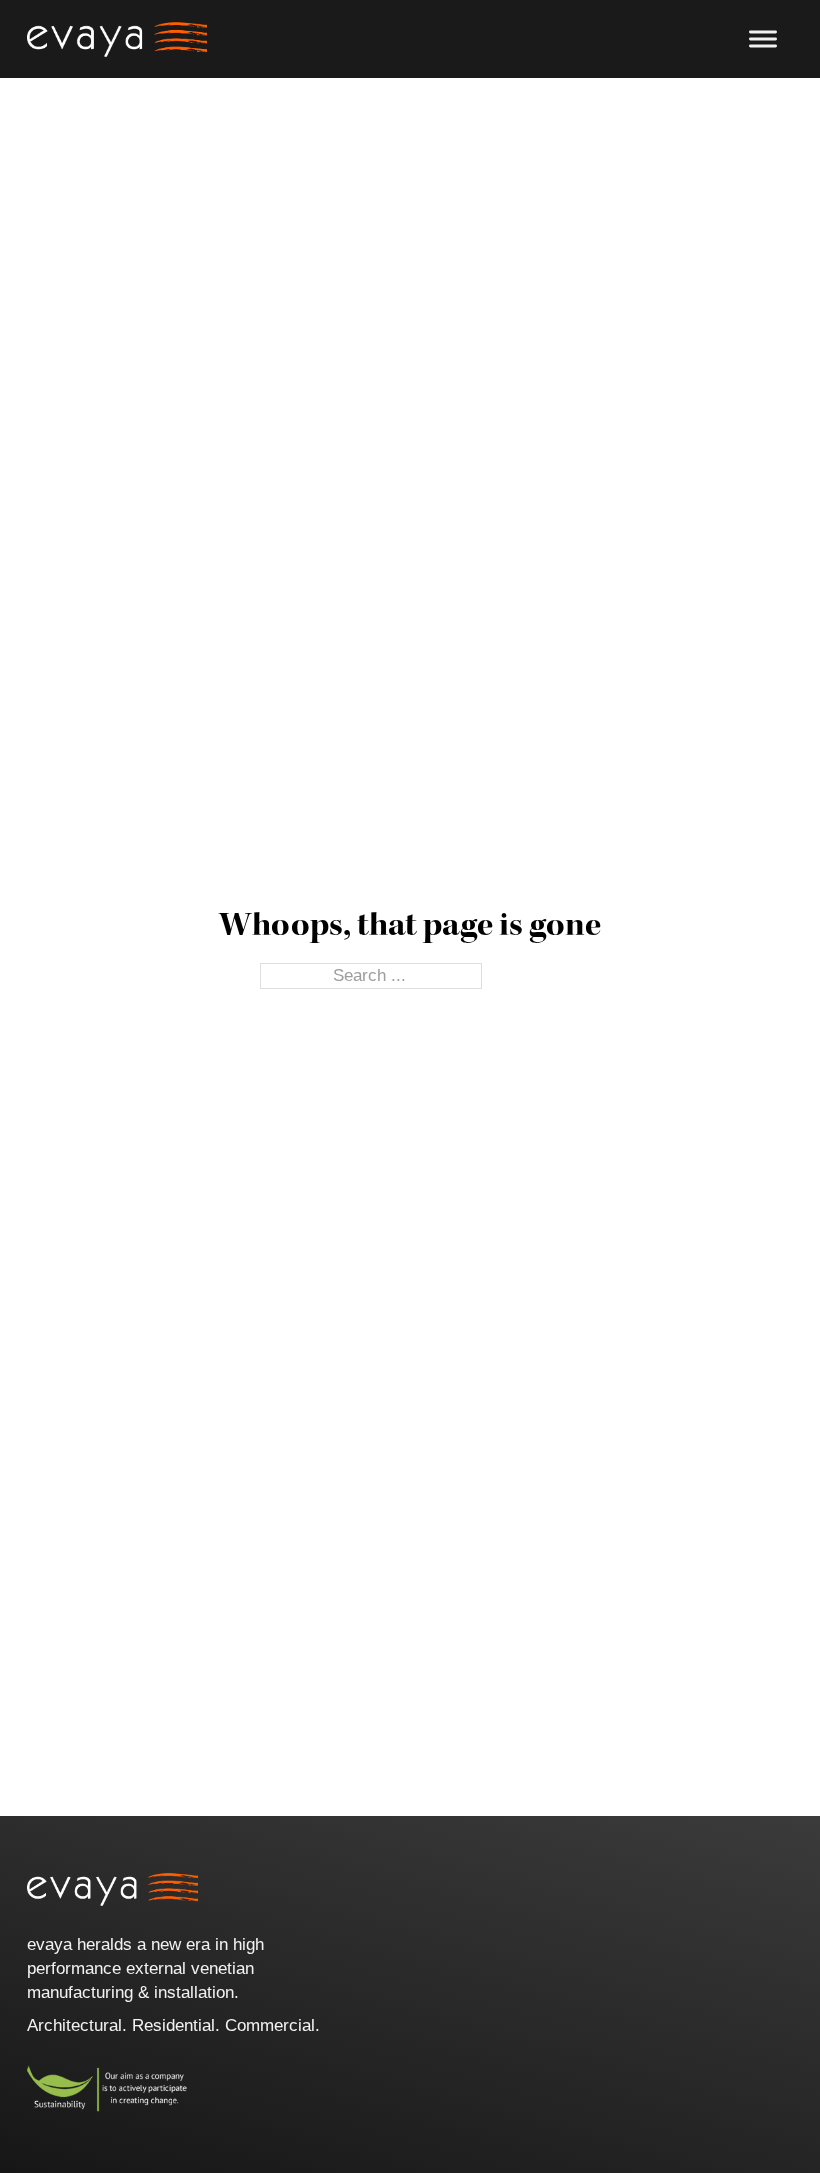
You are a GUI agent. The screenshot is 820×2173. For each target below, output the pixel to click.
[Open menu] (763, 39)
